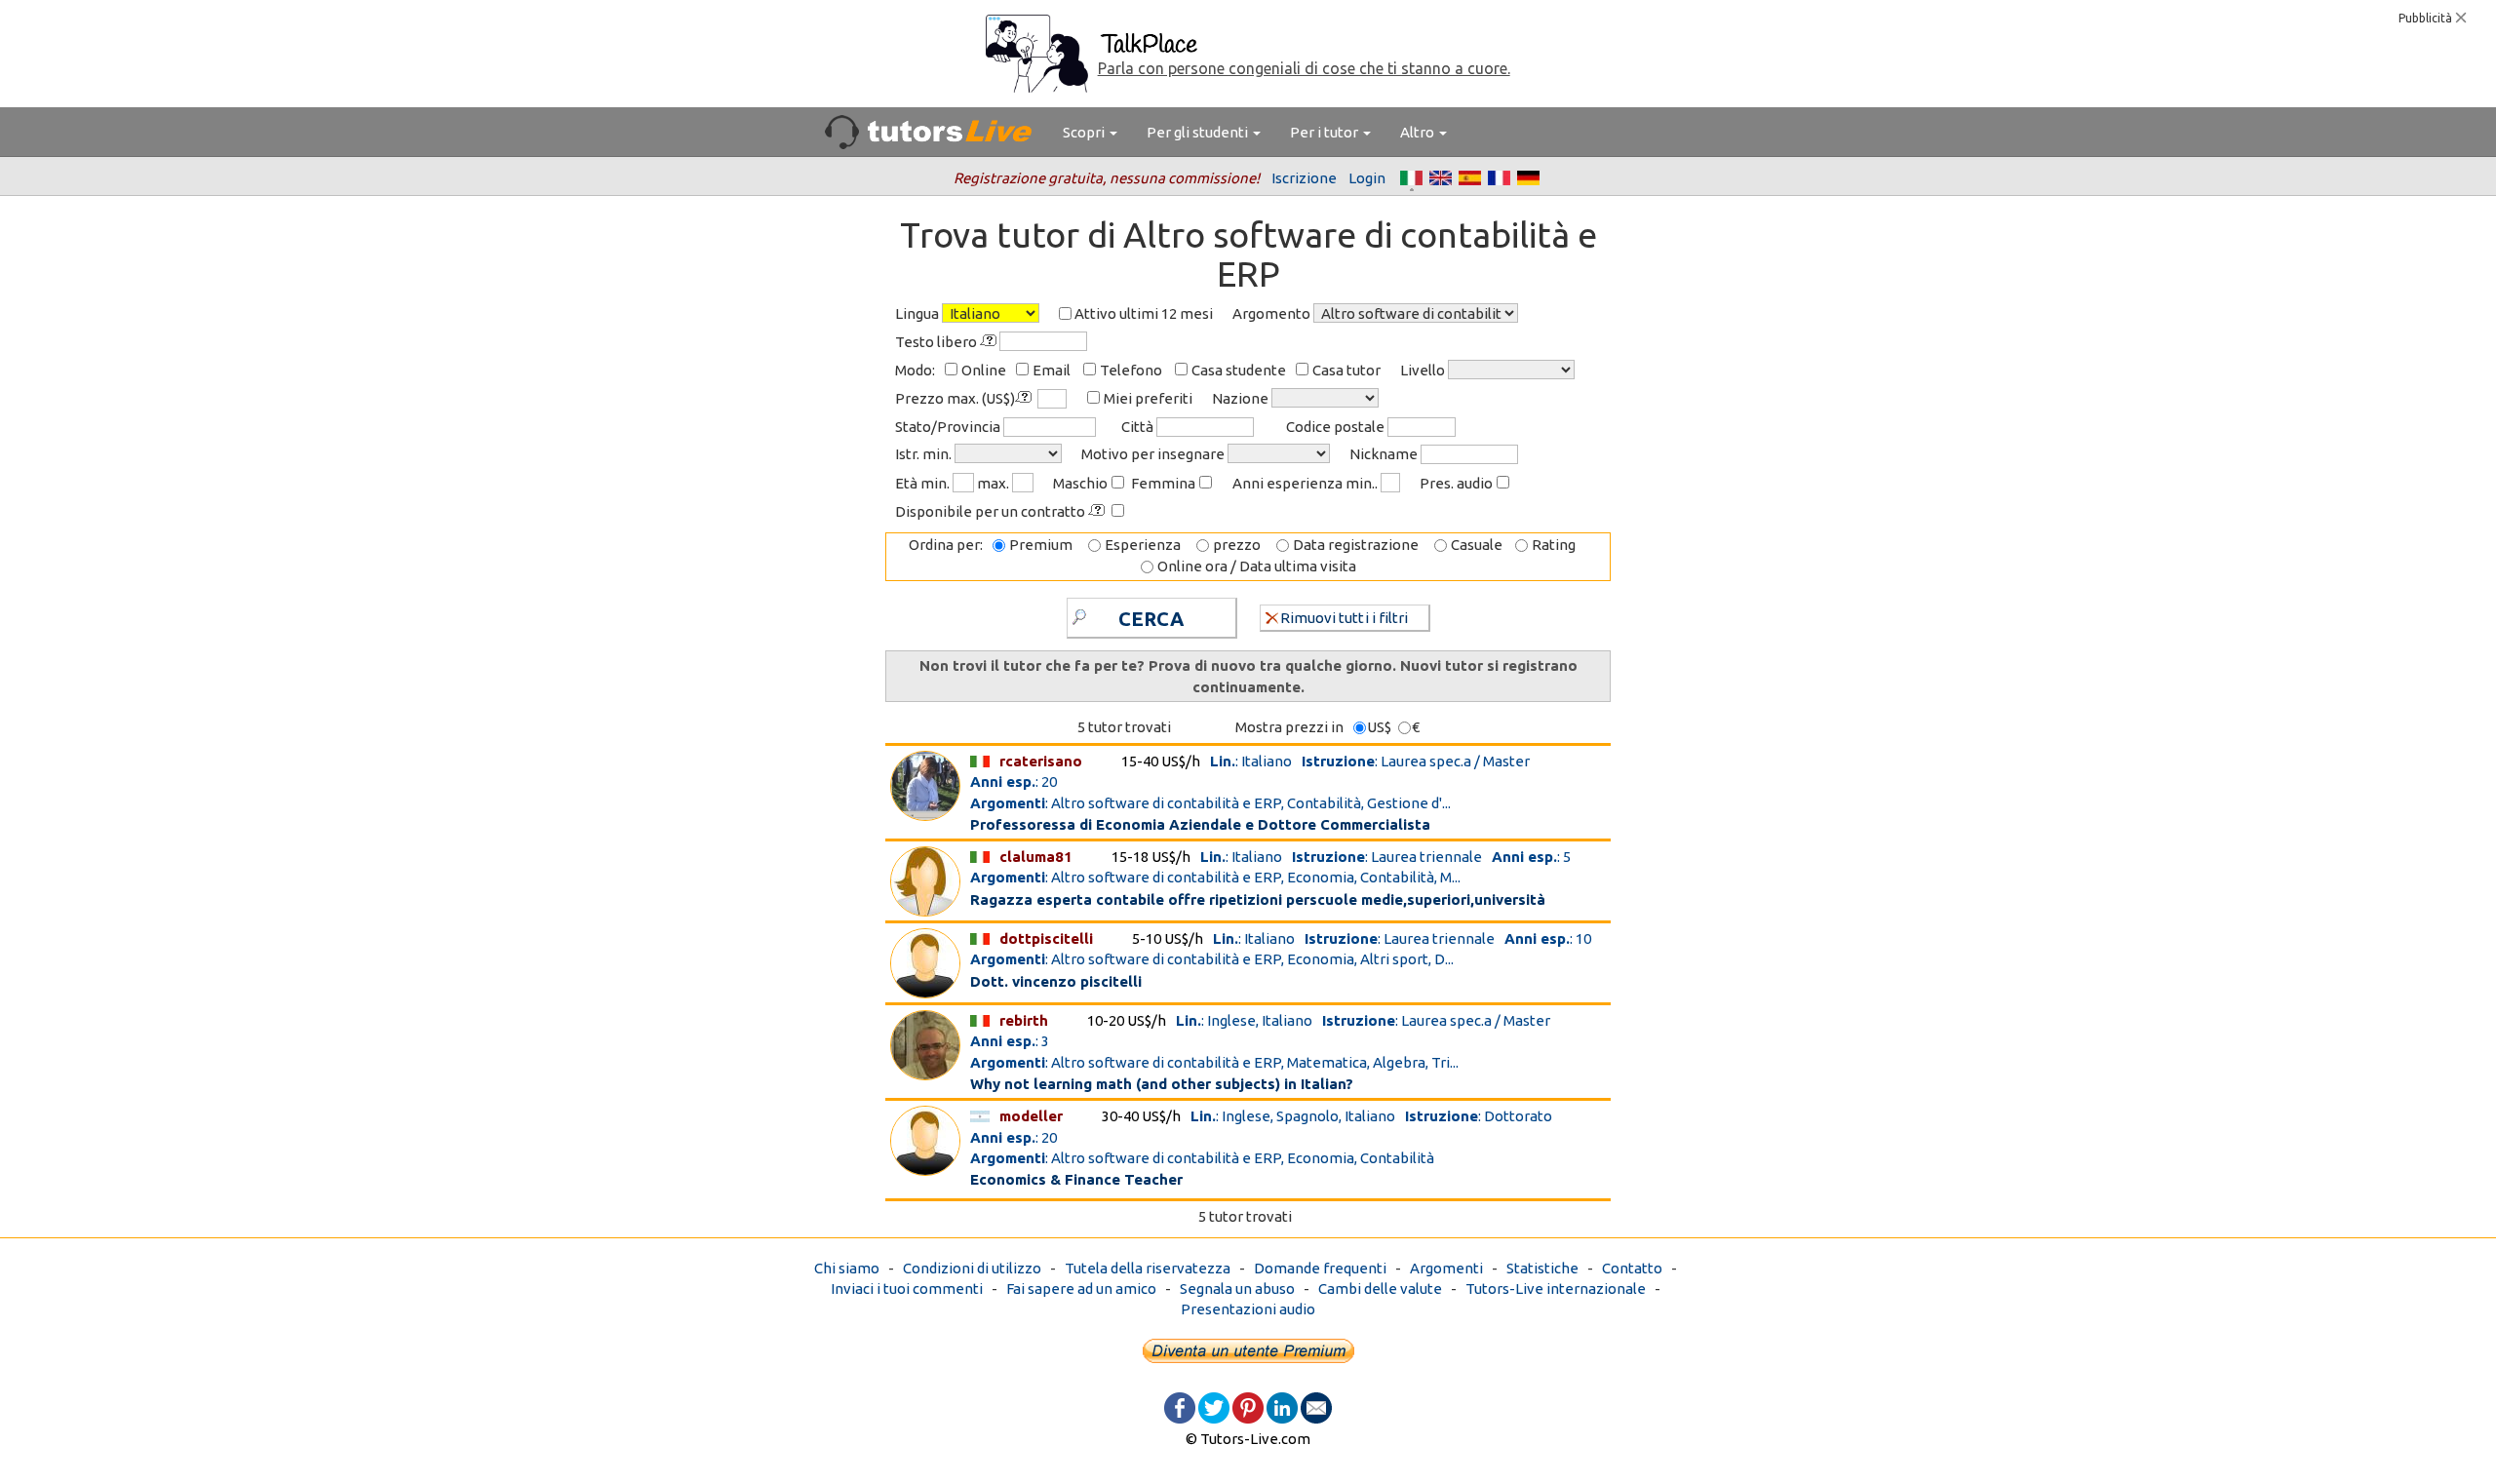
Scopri (1085, 132)
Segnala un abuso (1237, 1289)
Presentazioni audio (1248, 1309)
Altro (1419, 132)
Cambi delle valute (1380, 1289)
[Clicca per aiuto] (990, 341)
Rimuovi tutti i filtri (1344, 618)
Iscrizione (1304, 178)
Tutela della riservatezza (1148, 1268)
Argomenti (1446, 1268)
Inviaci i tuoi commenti (907, 1289)
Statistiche (1542, 1268)
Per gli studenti (1199, 132)
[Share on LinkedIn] (1282, 1406)
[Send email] (1316, 1406)
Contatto (1632, 1268)
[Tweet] (1214, 1406)
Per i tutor (1326, 132)
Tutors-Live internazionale (1556, 1289)
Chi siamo (847, 1268)
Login (1367, 178)
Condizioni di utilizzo (972, 1268)
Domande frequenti (1320, 1268)
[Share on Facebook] (1180, 1406)
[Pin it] (1248, 1406)
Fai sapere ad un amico (1081, 1289)
